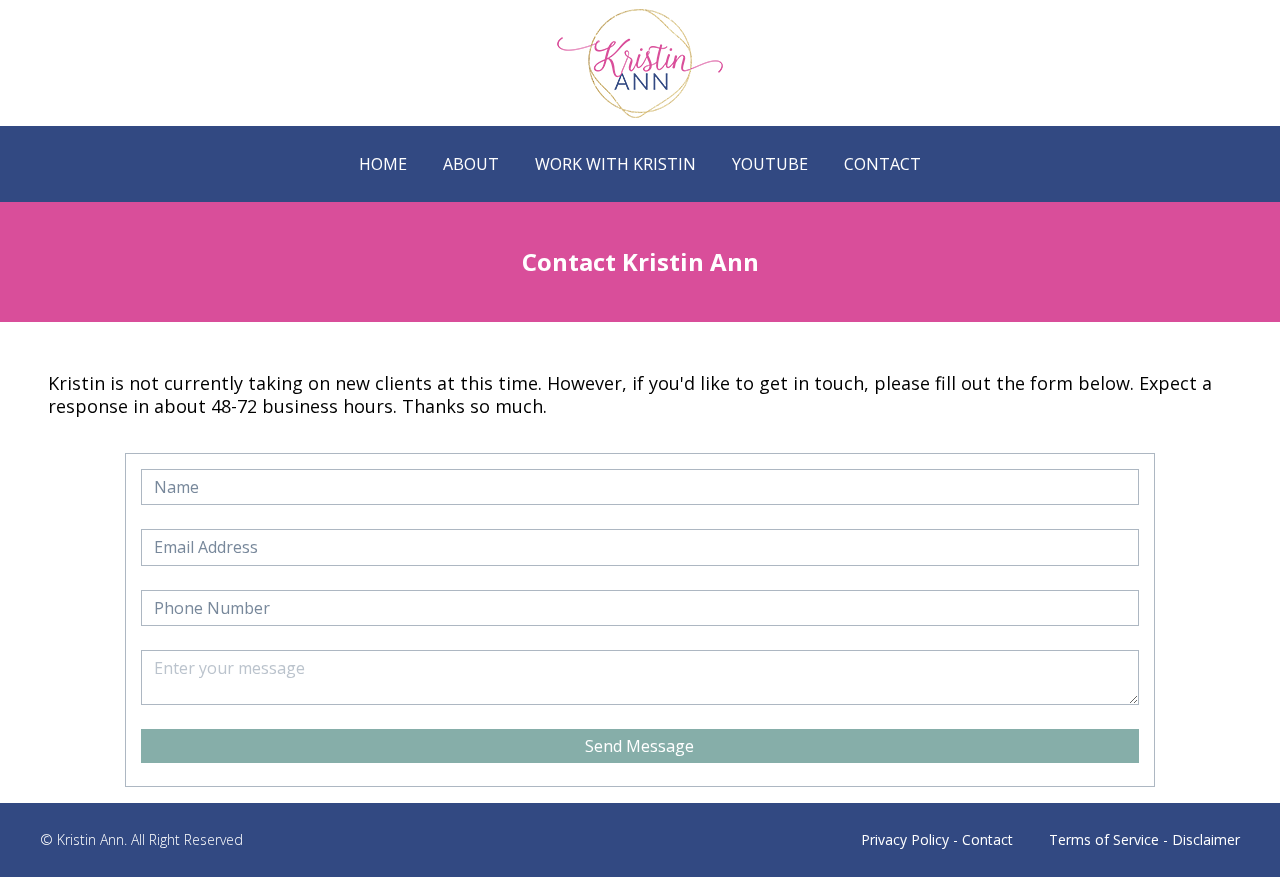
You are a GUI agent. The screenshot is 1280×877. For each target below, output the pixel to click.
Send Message (639, 746)
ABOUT (471, 164)
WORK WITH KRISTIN (615, 164)
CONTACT (882, 164)
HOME (383, 164)
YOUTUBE (770, 164)
